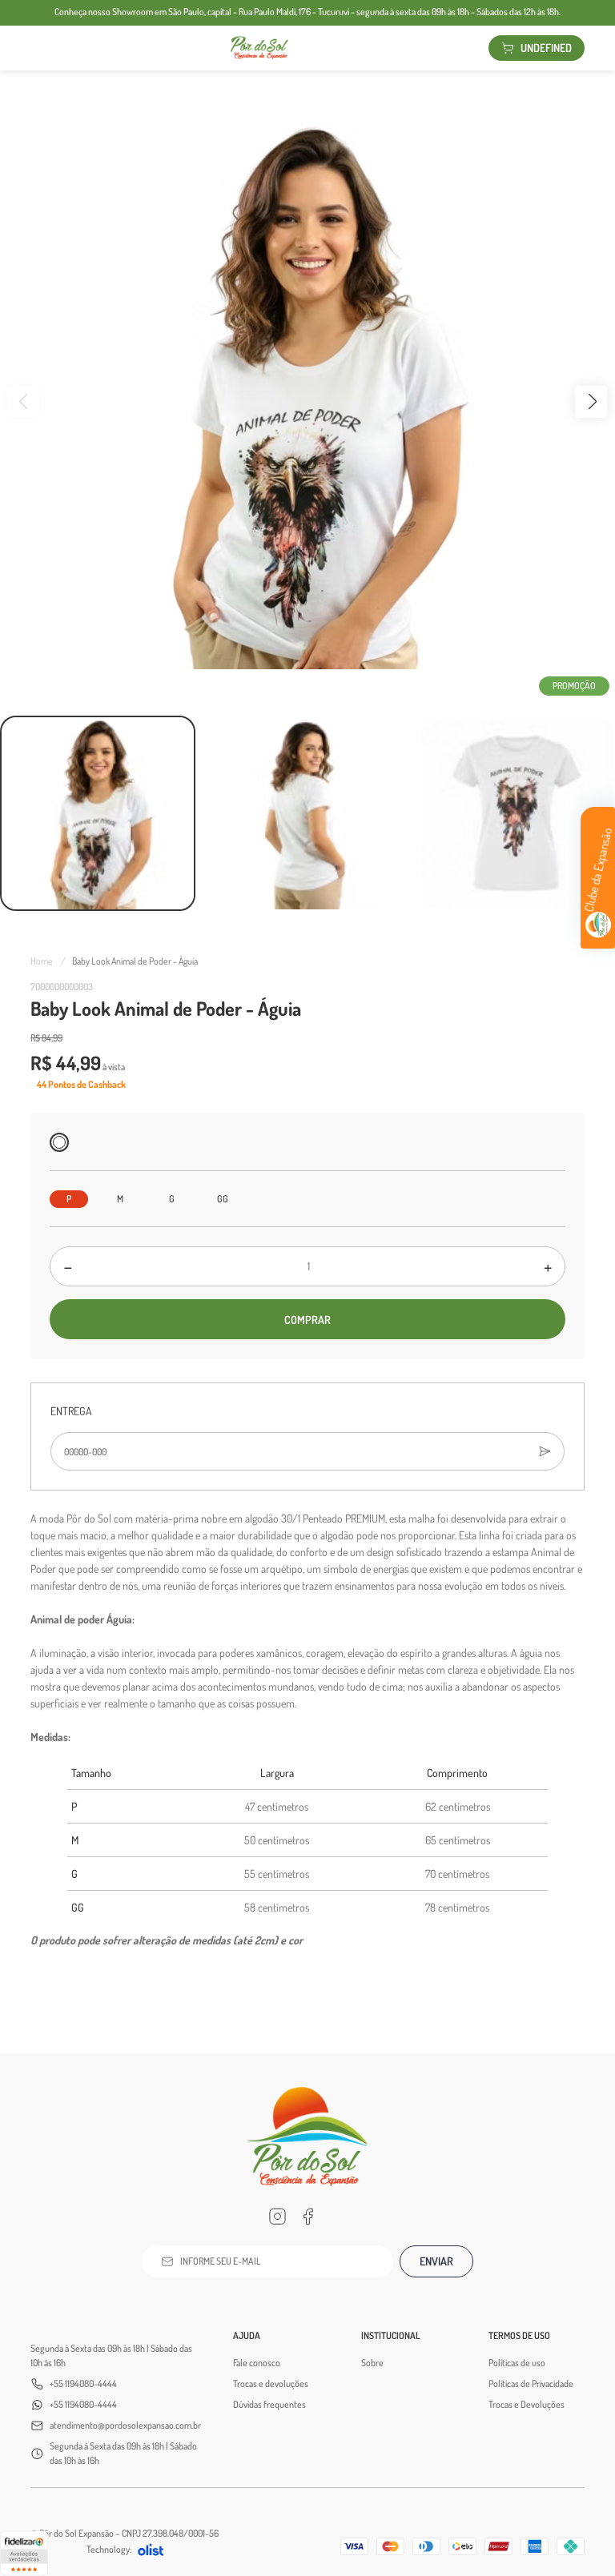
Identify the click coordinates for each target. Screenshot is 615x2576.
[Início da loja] (259, 48)
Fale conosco (257, 2363)
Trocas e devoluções (271, 2383)
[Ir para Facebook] (307, 2217)
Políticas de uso (517, 2363)
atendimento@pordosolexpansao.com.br (125, 2425)
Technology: (109, 2549)
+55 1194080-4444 (83, 2383)
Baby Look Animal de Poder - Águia (135, 961)
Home (48, 961)
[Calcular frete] (545, 1451)
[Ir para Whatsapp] (338, 2217)
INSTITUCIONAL (391, 2335)
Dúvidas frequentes (269, 2404)
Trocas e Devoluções (527, 2404)
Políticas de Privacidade (531, 2383)
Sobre (372, 2363)
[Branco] (59, 1142)
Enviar (436, 2261)
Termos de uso (519, 2335)
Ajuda (247, 2335)
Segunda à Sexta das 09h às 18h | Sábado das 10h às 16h (111, 2355)
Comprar (307, 1320)
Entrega (71, 1411)
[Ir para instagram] (277, 2217)
